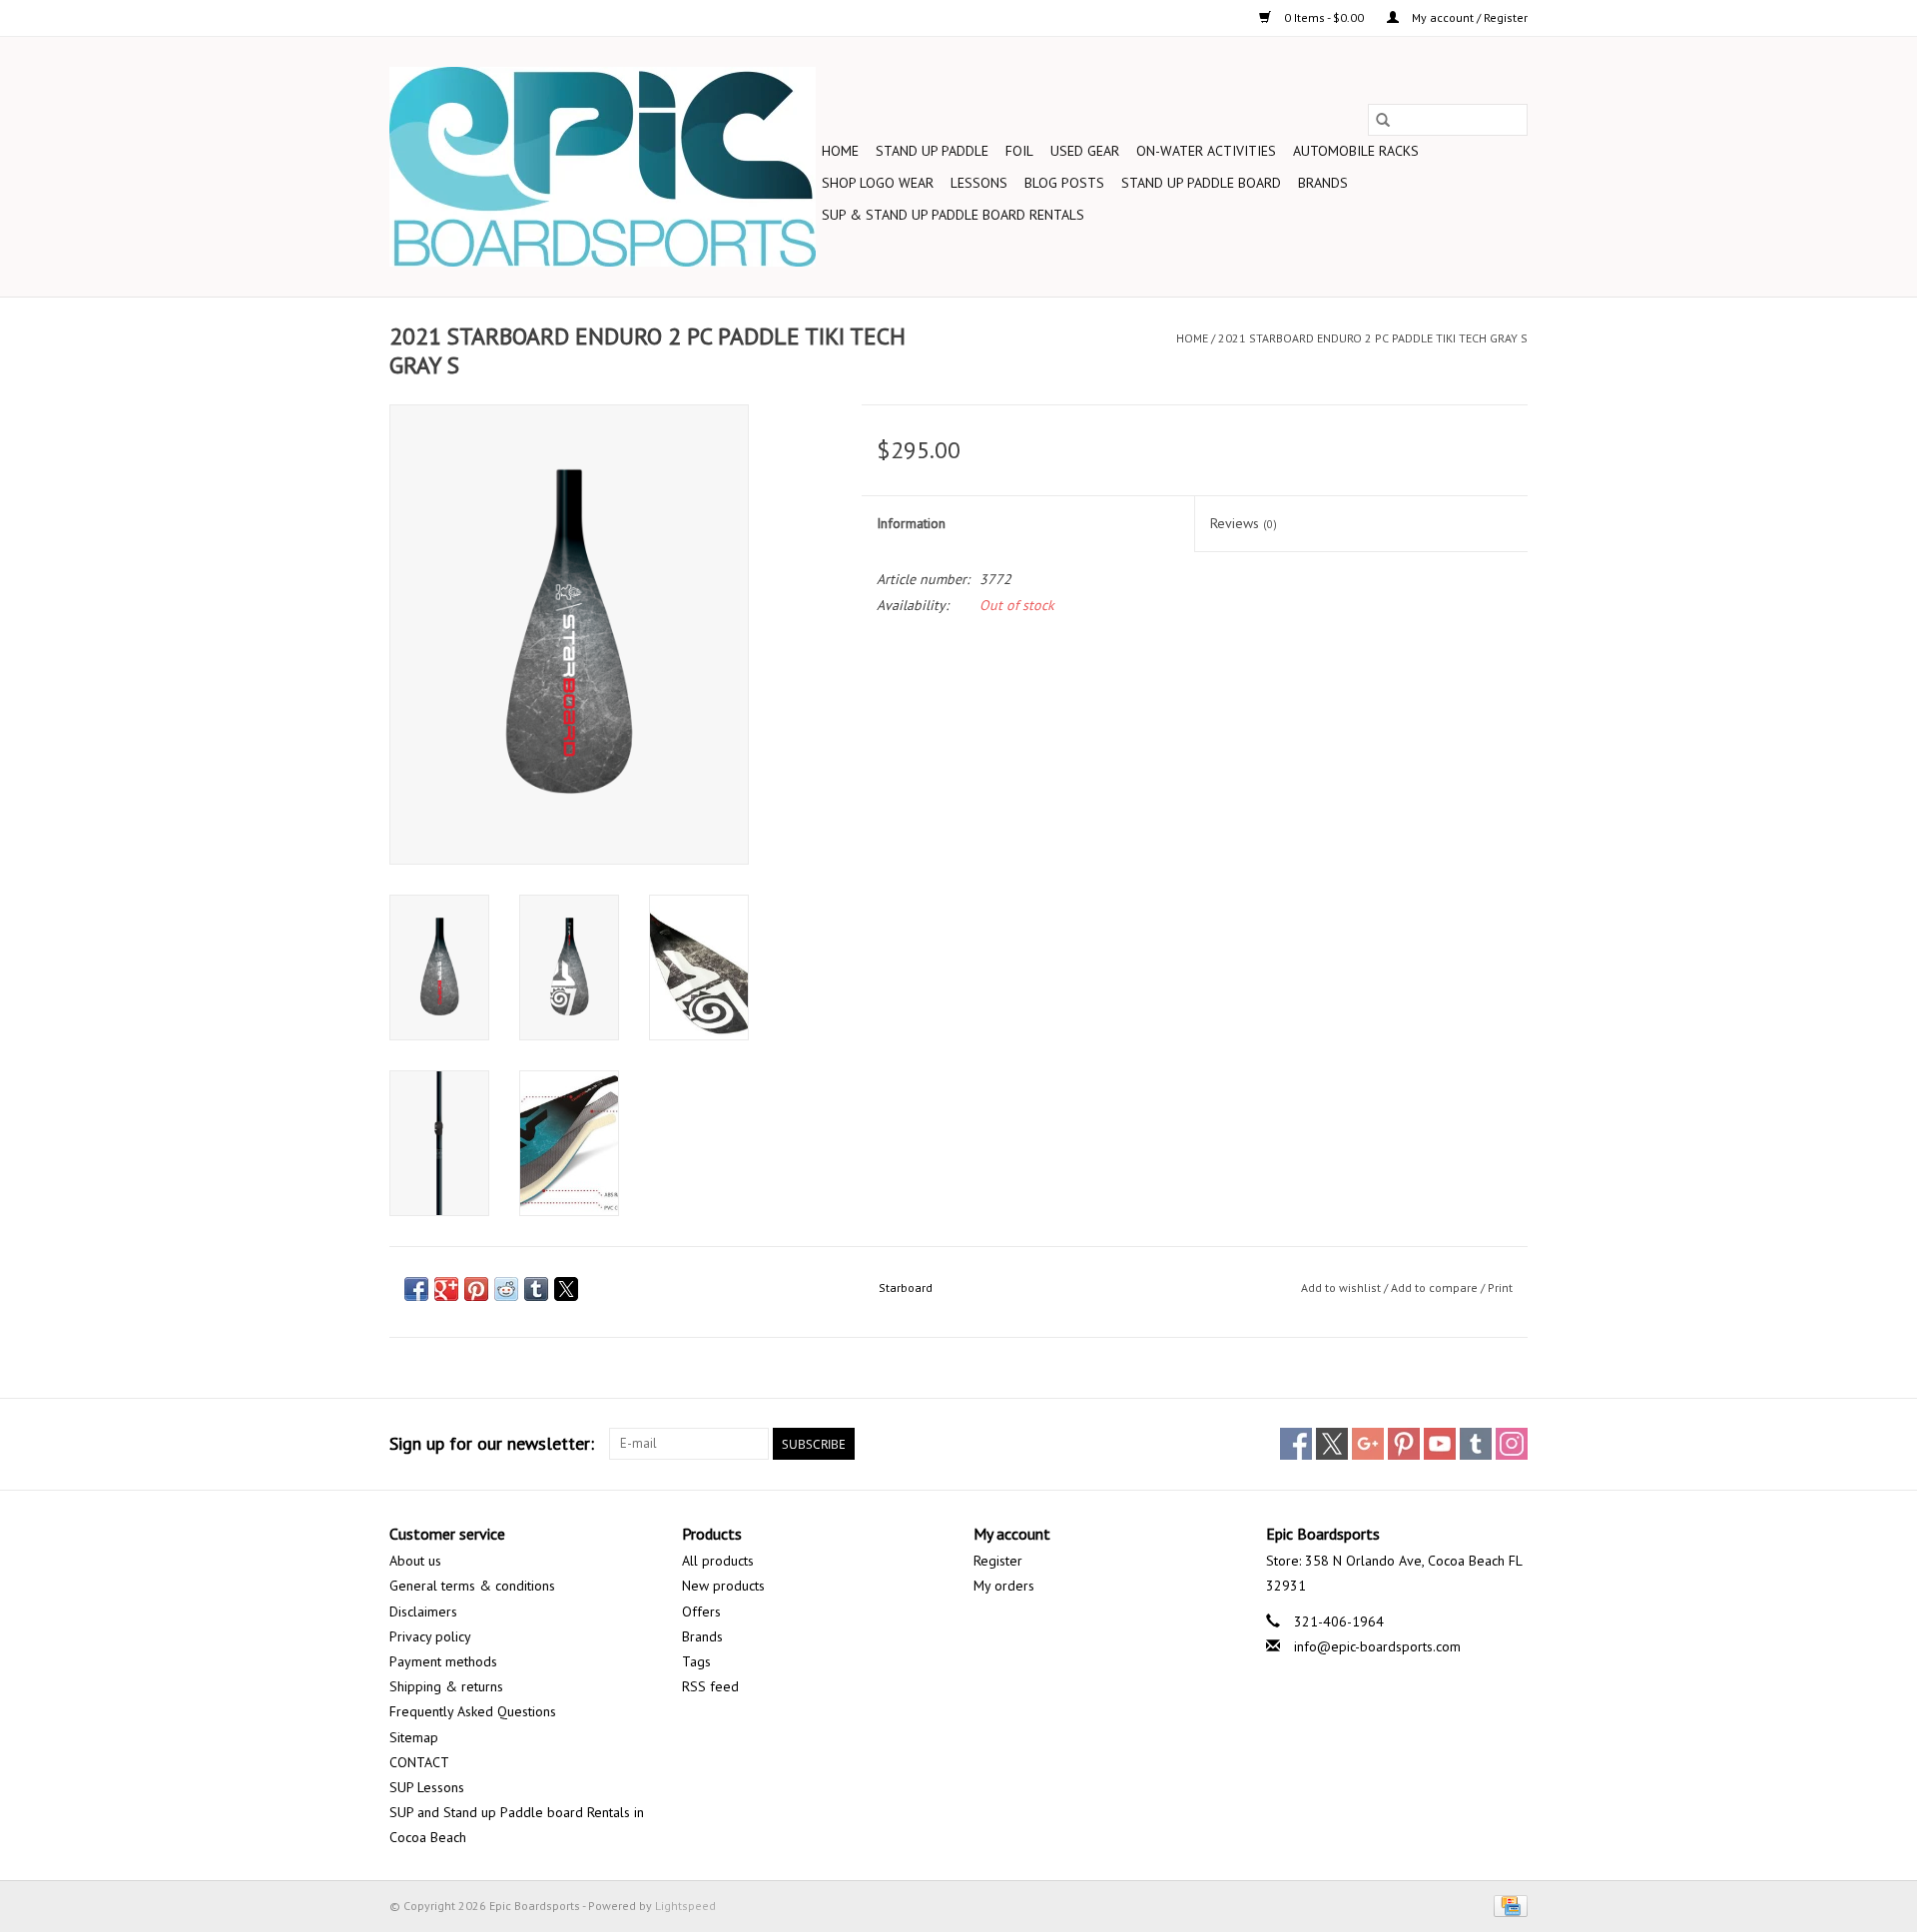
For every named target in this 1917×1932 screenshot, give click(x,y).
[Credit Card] (1507, 1905)
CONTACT (419, 1762)
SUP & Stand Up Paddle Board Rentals (953, 215)
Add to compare (1436, 1288)
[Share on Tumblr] (536, 1289)
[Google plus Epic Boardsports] (1368, 1444)
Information (911, 523)
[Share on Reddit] (506, 1289)
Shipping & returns (446, 1686)
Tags (696, 1661)
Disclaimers (423, 1611)
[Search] (1383, 120)
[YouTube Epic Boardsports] (1440, 1444)
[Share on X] (566, 1289)
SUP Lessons (427, 1787)
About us (415, 1561)
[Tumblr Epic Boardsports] (1476, 1444)
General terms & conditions (472, 1586)
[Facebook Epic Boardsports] (1296, 1444)
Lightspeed (685, 1906)
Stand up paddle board (1201, 183)
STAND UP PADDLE (932, 151)
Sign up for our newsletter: (492, 1443)
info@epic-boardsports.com (1377, 1646)
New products (723, 1586)
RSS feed (710, 1686)
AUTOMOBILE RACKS (1356, 151)
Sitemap (414, 1737)
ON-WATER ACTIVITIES (1206, 151)
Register (998, 1561)
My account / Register (1468, 17)
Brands (1323, 183)
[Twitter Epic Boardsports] (1332, 1444)
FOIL (1019, 151)
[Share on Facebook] (416, 1289)
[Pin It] (476, 1289)
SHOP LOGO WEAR (878, 183)
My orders (1004, 1586)
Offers (701, 1611)
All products (718, 1561)
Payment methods (443, 1661)
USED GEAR (1085, 151)
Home (840, 151)
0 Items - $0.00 (1324, 17)
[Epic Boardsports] (603, 167)
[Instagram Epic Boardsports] (1512, 1444)
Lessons (979, 183)
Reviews (1244, 523)
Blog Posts (1064, 183)
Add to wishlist (1342, 1288)
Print (1500, 1288)
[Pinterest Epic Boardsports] (1404, 1444)
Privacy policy (430, 1636)
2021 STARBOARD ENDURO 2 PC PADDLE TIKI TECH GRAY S (1373, 338)
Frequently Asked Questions (473, 1711)
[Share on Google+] (446, 1289)
